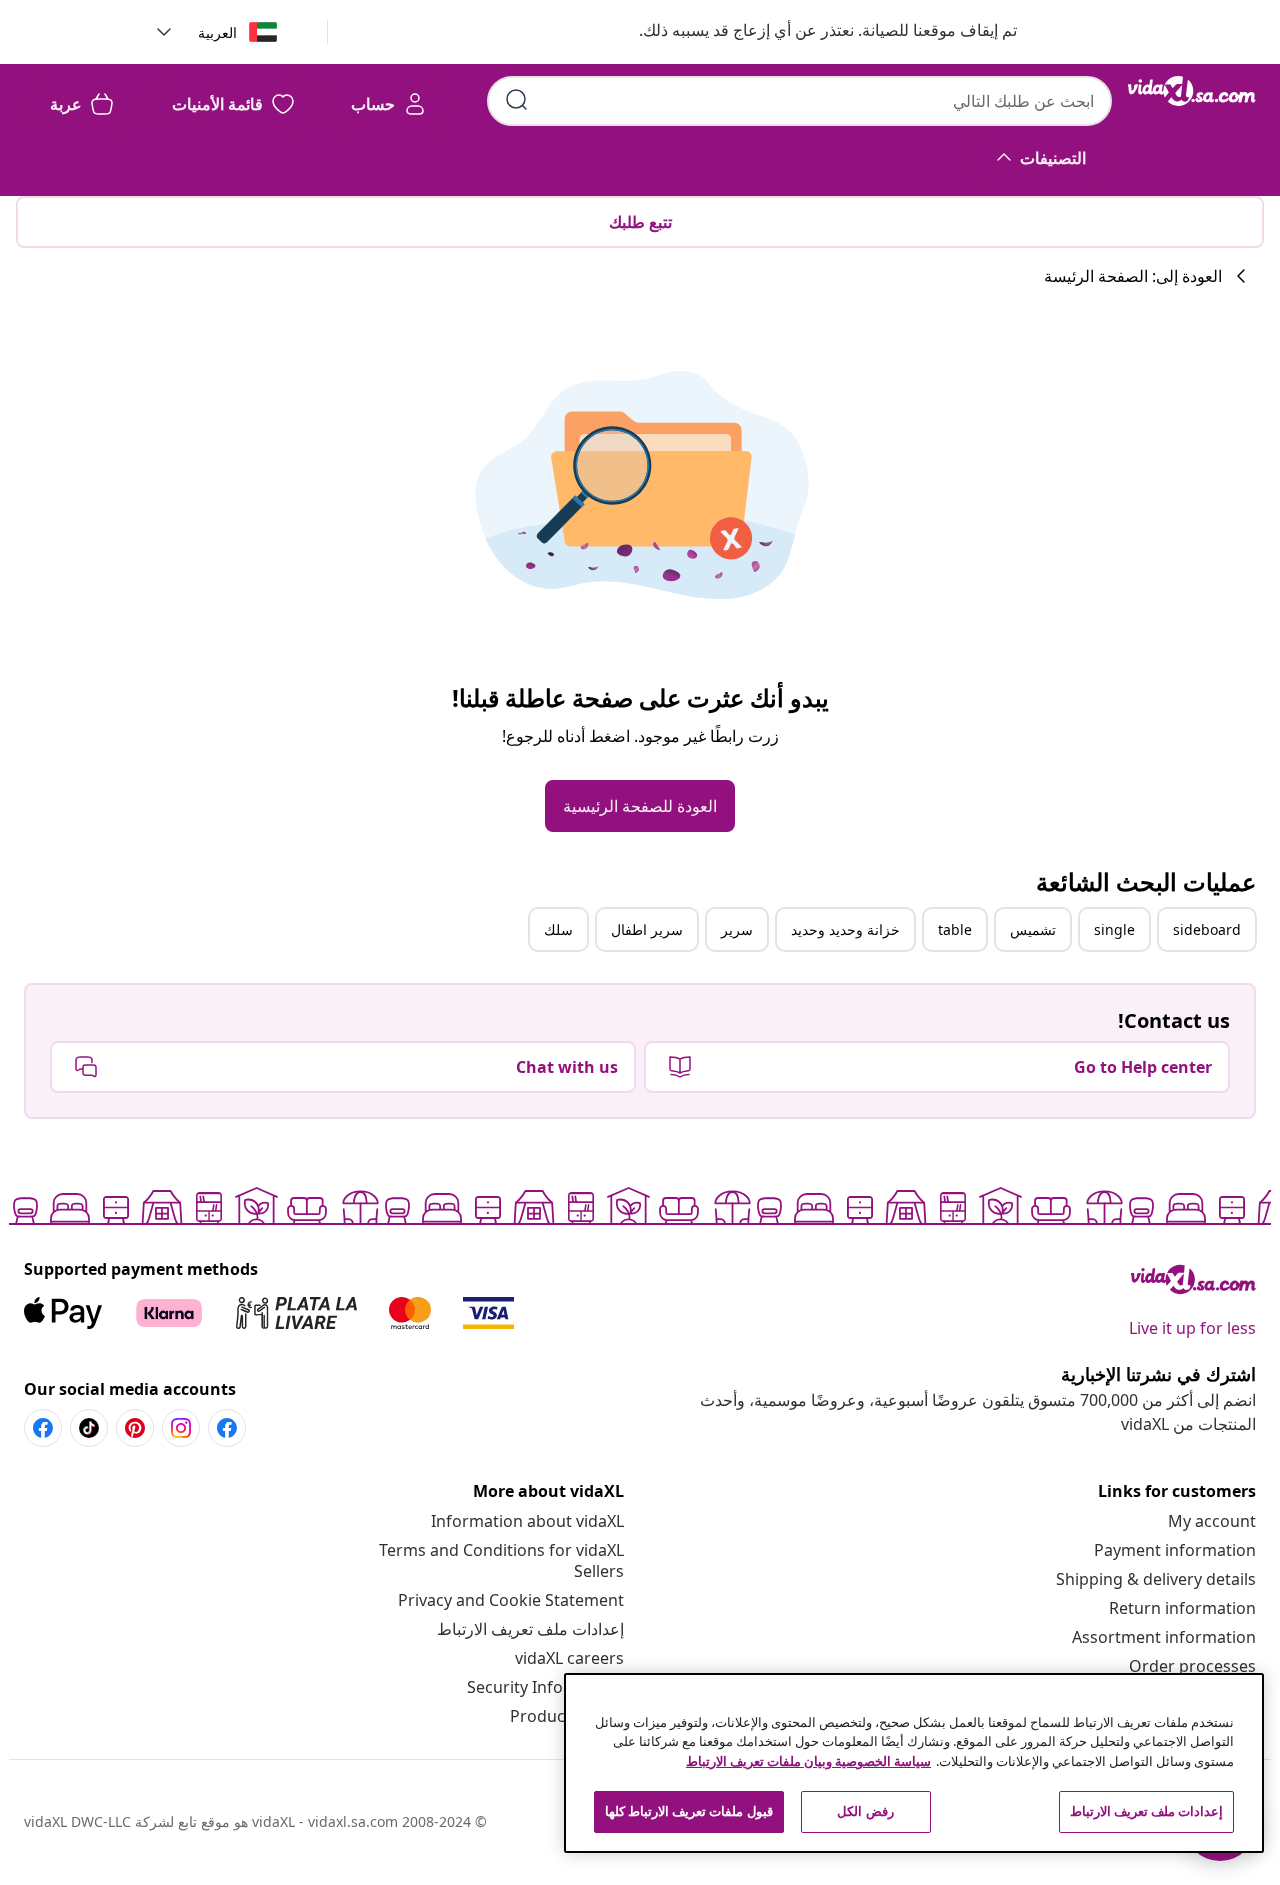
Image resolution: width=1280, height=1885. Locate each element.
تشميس (1033, 929)
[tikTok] (89, 1428)
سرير (737, 929)
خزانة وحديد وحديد (845, 929)
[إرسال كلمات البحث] (517, 100)
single (1114, 929)
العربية (217, 32)
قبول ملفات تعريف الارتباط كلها (689, 1811)
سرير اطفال (647, 929)
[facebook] (227, 1428)
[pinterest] (135, 1428)
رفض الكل (865, 1811)
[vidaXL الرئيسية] (1192, 91)
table (955, 929)
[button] (808, 32)
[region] (914, 1763)
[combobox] (799, 101)
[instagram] (181, 1428)
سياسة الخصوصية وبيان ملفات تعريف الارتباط (808, 1761)
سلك (558, 929)
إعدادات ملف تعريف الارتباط (530, 1629)
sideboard (1207, 929)
